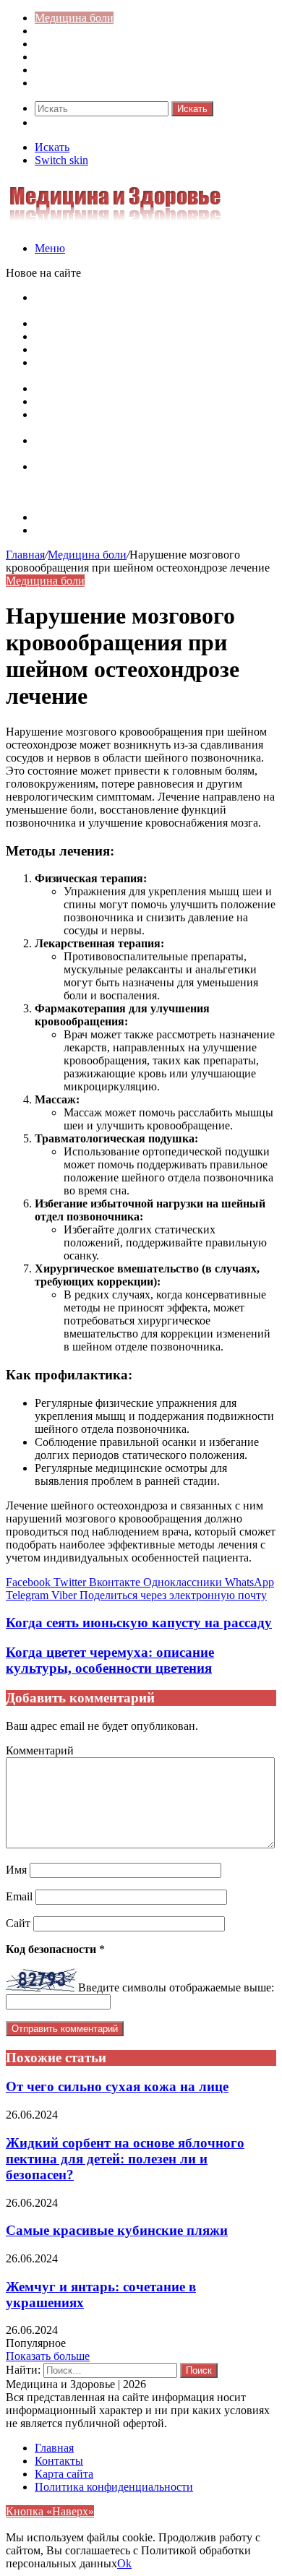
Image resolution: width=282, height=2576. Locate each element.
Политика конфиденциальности (114, 2487)
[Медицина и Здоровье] (115, 224)
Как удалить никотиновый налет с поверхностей (155, 349)
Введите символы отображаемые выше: (176, 1987)
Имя (16, 1870)
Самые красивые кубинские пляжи (117, 2230)
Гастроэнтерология (82, 57)
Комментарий (40, 1750)
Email (19, 1896)
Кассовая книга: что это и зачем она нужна (141, 336)
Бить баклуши (69, 401)
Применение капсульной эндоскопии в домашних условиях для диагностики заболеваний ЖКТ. (131, 479)
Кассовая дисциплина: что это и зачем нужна (146, 323)
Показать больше (48, 2356)
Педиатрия (61, 70)
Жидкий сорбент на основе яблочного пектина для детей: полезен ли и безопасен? (125, 2159)
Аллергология (70, 44)
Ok (124, 2563)
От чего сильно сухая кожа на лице (117, 2086)
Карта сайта (64, 517)
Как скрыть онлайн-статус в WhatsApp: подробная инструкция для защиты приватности (155, 304)
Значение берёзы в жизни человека (121, 388)
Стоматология (70, 83)
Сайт (18, 1923)
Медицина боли (74, 18)
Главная (25, 555)
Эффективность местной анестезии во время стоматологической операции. (145, 421)
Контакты (59, 530)
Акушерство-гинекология (98, 31)
